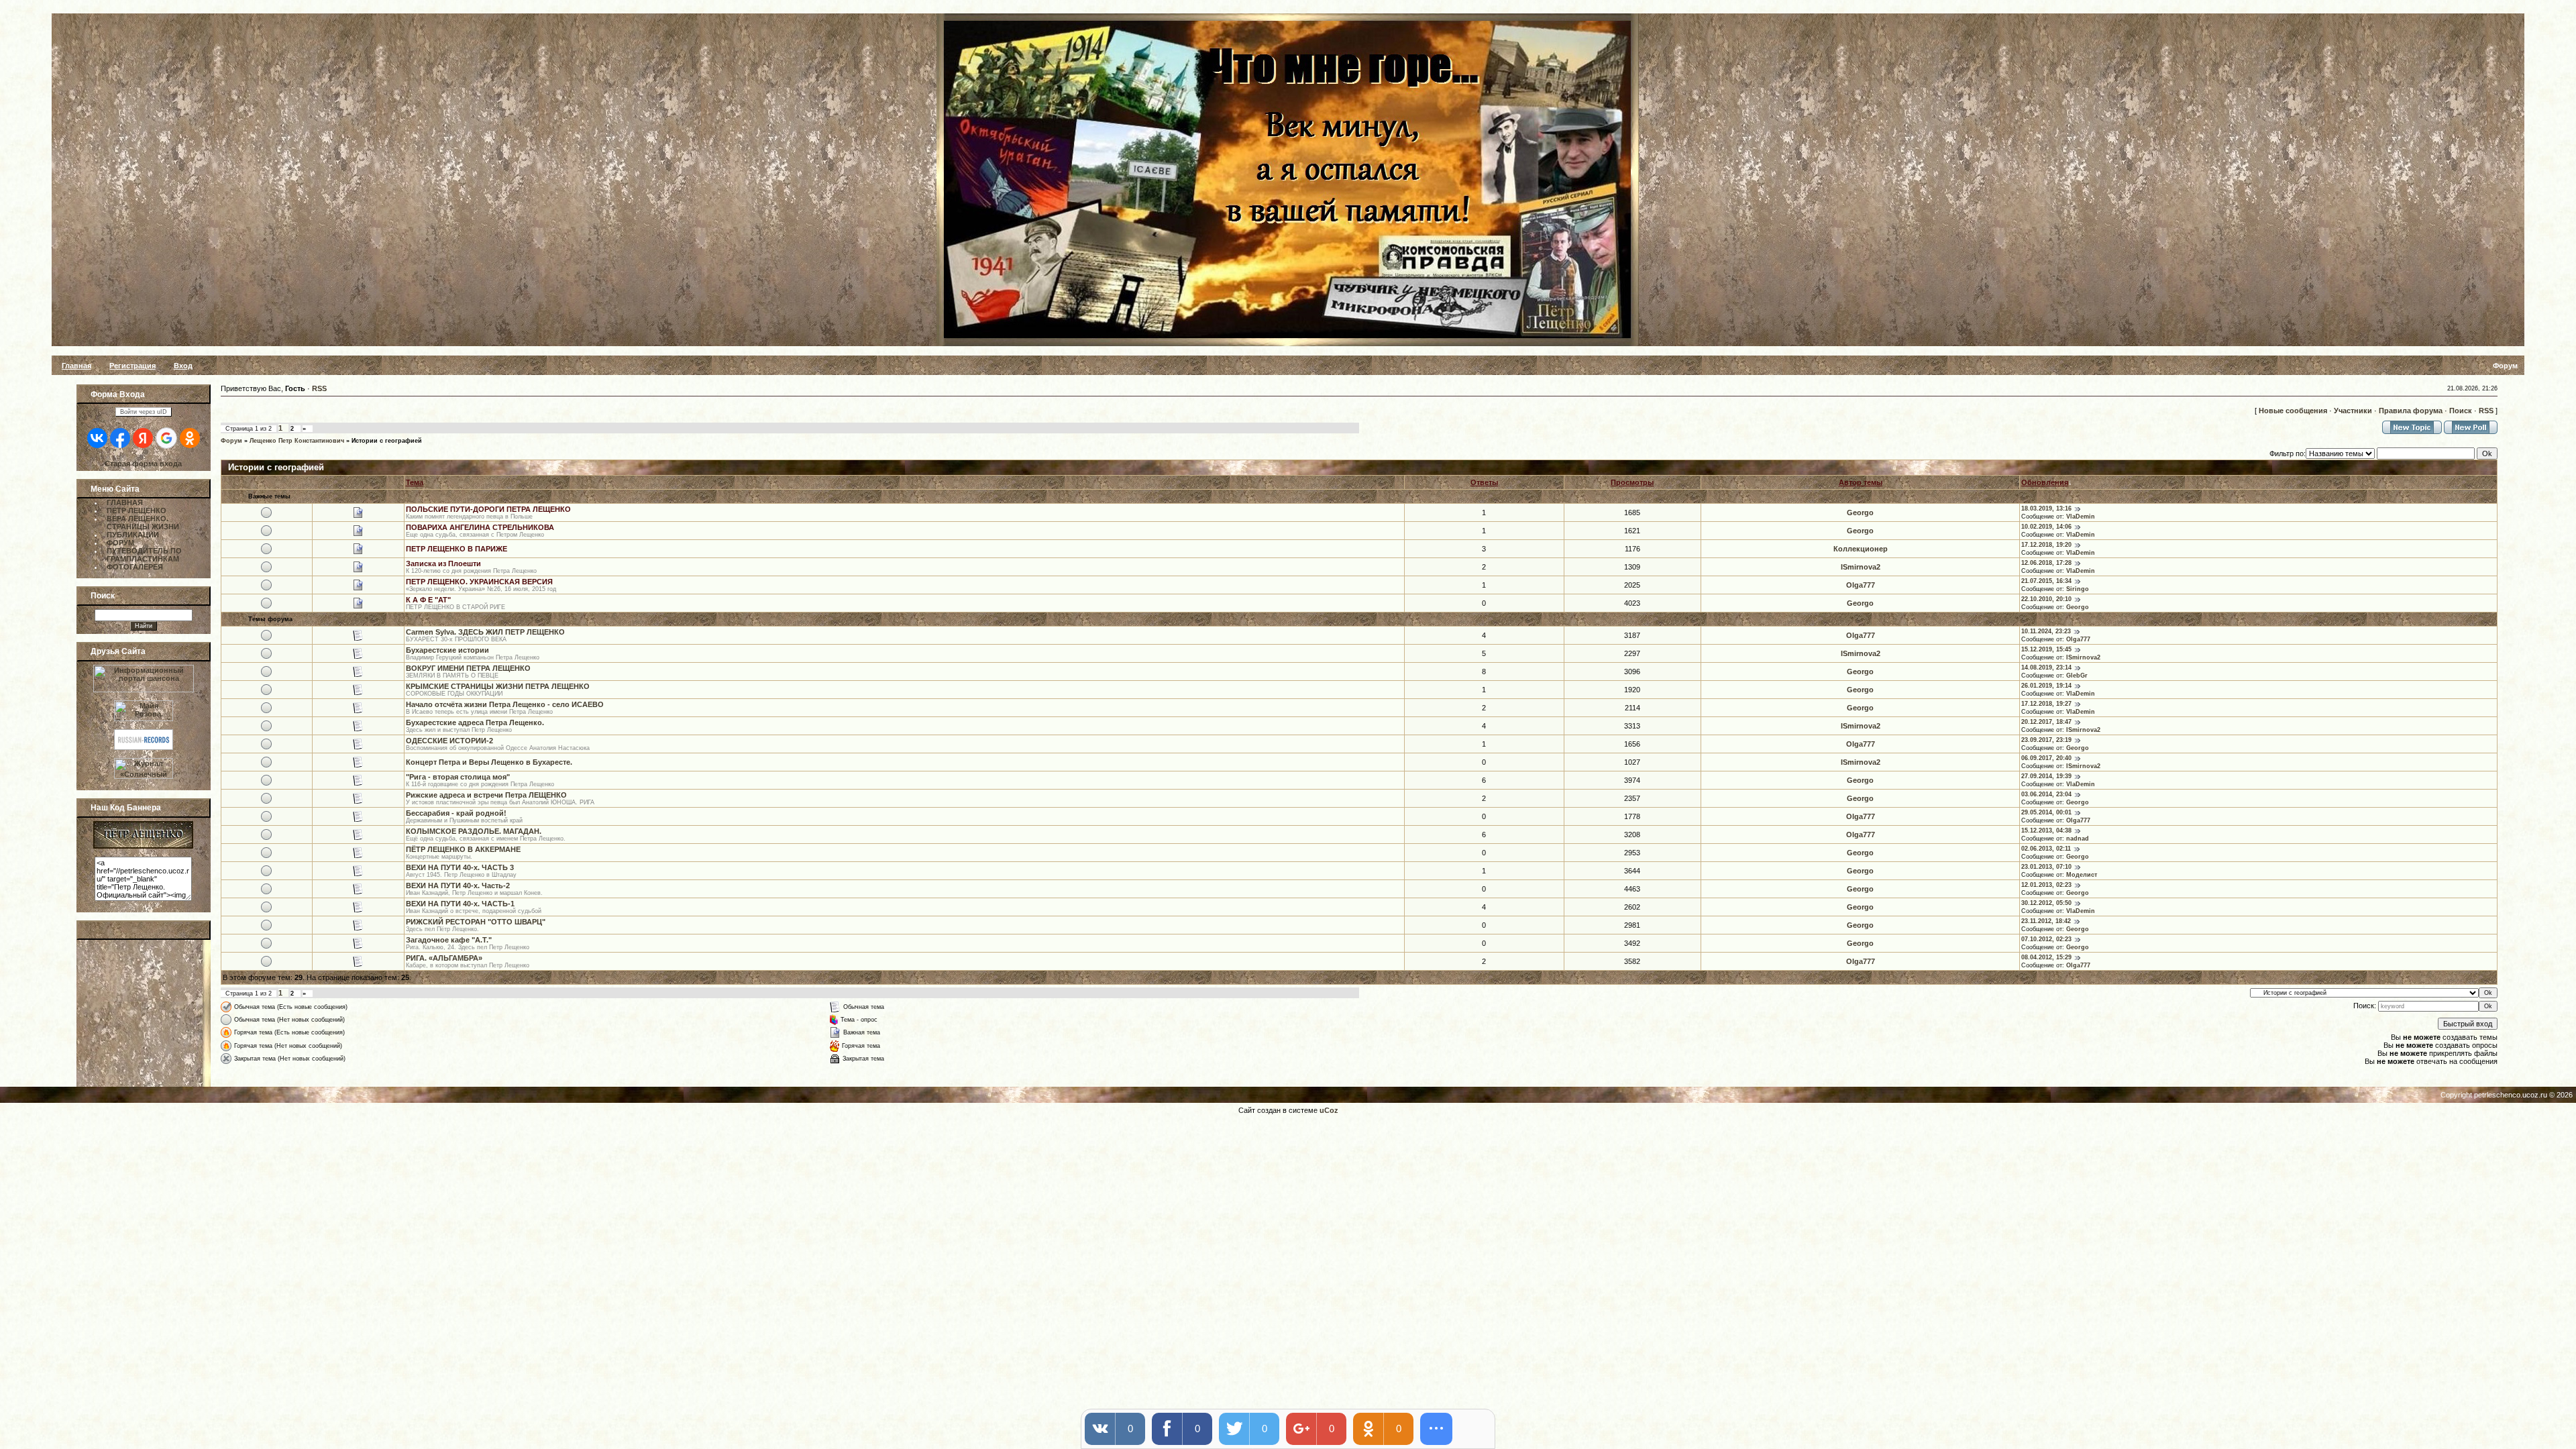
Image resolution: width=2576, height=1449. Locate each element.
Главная (76, 366)
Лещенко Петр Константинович (297, 441)
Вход (183, 366)
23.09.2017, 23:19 (2046, 740)
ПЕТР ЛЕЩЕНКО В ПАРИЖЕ (457, 549)
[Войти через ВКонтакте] (97, 438)
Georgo (1860, 513)
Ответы (1484, 482)
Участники (2353, 411)
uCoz (1329, 1110)
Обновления (2045, 482)
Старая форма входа (143, 464)
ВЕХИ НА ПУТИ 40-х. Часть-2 (458, 885)
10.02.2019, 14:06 (2046, 527)
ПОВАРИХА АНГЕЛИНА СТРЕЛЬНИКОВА (480, 527)
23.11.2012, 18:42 (2046, 921)
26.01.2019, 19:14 (2046, 686)
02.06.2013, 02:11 (2046, 849)
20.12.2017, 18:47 (2046, 722)
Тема (415, 482)
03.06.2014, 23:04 (2046, 794)
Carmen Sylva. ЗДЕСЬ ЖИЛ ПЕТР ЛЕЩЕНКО (485, 632)
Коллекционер (1861, 549)
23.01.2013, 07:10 (2046, 867)
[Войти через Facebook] (120, 438)
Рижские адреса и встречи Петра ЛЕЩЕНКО (486, 795)
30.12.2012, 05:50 (2046, 903)
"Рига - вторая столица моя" (458, 777)
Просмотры (1632, 482)
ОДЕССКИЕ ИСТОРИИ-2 (449, 741)
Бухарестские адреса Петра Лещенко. (475, 722)
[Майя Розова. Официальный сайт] (144, 708)
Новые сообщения (2293, 411)
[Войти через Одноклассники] (190, 438)
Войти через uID (144, 412)
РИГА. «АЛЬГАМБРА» (444, 958)
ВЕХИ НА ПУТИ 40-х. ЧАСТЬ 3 (460, 867)
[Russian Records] (144, 747)
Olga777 (1861, 585)
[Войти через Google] (166, 438)
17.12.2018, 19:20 (2046, 545)
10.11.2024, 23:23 (2046, 631)
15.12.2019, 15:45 (2046, 649)
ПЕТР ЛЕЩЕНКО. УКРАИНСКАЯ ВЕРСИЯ (479, 582)
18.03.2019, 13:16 (2046, 508)
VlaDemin (2081, 517)
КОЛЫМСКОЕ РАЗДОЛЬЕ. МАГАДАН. (474, 831)
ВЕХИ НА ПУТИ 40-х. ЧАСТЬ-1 (460, 904)
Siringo (2078, 589)
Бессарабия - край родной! (456, 813)
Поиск (2461, 411)
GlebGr (2077, 676)
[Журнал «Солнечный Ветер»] (144, 776)
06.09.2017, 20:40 (2046, 758)
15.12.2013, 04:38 (2046, 830)
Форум (231, 441)
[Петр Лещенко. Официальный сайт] (143, 846)
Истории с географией (387, 441)
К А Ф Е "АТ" (428, 600)
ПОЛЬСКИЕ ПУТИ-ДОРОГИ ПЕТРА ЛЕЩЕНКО (488, 509)
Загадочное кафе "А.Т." (449, 940)
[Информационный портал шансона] (144, 690)
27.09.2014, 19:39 (2046, 776)
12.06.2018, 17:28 (2046, 563)
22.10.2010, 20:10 (2046, 599)
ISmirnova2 (1861, 567)
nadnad (2078, 839)
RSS (319, 388)
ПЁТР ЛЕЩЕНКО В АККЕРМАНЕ (463, 849)
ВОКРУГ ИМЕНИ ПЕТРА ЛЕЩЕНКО (468, 668)
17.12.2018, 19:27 (2046, 704)
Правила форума (2411, 411)
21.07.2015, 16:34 (2046, 581)
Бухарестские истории (447, 650)
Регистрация (132, 366)
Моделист (2082, 875)
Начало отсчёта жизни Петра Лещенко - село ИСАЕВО (505, 704)
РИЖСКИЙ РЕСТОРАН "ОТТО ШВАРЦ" (476, 922)
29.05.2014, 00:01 (2046, 812)
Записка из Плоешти (443, 563)
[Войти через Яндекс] (143, 438)
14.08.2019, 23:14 (2046, 667)
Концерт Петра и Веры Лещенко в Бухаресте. (489, 762)
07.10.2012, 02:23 (2046, 939)
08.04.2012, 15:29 (2046, 957)
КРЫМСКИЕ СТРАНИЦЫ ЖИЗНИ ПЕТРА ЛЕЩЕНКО (498, 686)
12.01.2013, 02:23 (2046, 885)
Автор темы (1861, 482)
